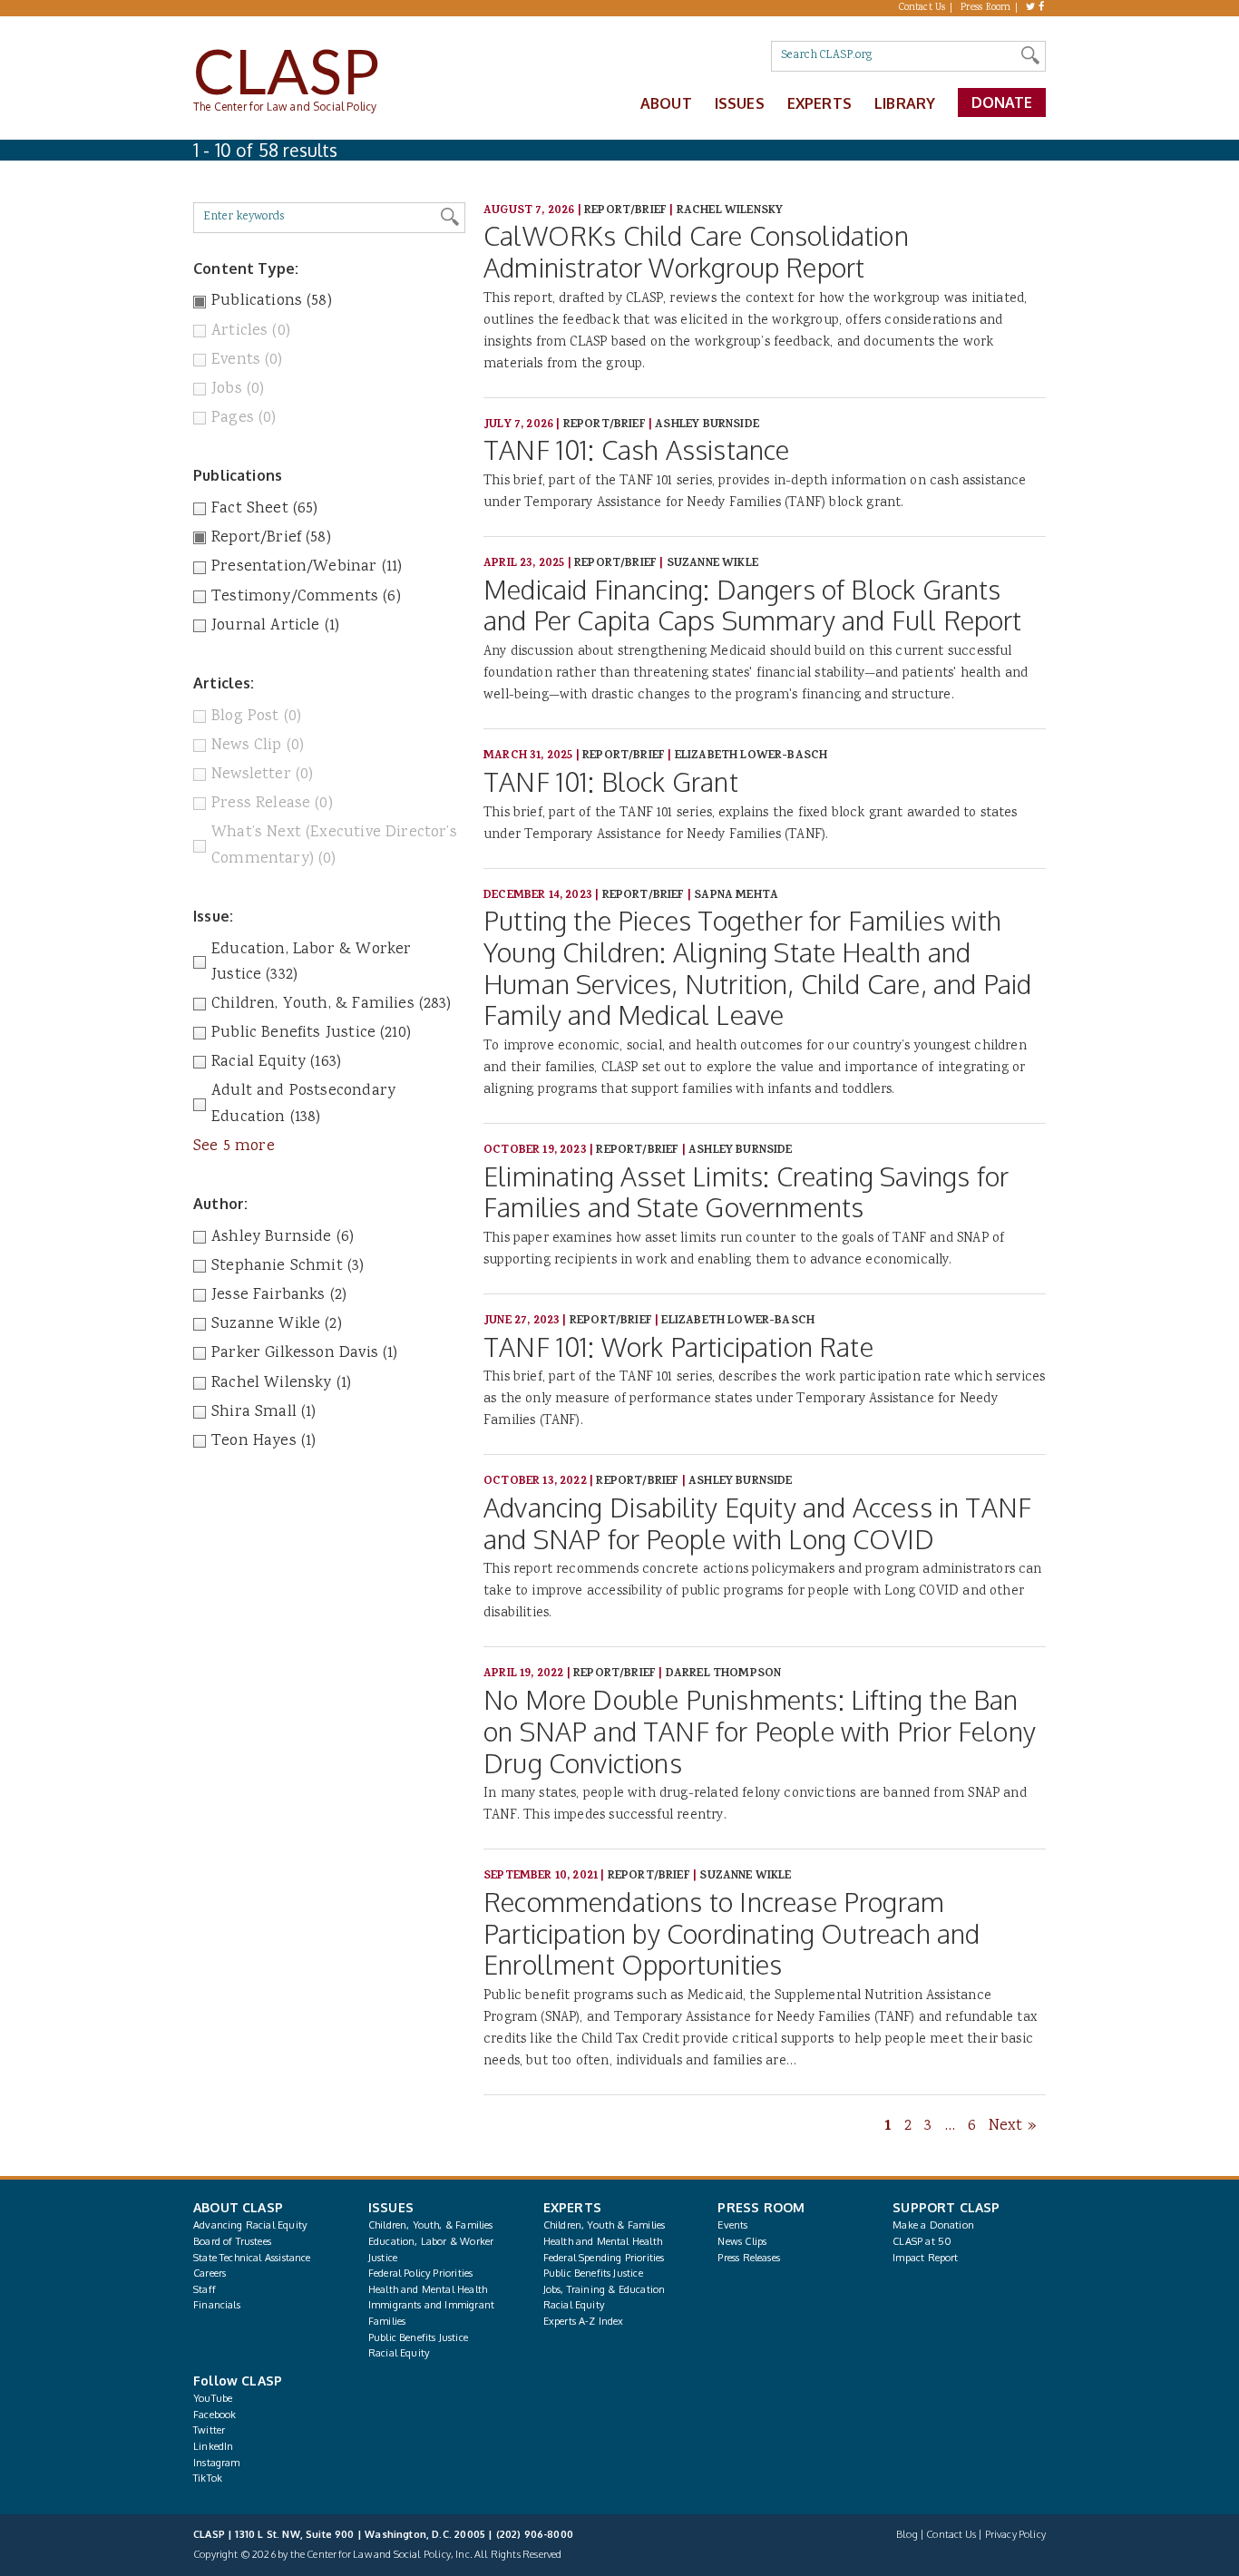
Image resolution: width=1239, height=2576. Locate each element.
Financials (217, 2305)
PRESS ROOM (761, 2207)
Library (905, 103)
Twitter (209, 2430)
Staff (205, 2289)
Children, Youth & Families (605, 2225)
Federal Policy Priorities (420, 2273)
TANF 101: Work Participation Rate (678, 1347)
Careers (210, 2273)
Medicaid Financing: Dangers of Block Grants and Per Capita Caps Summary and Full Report (753, 605)
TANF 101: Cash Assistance (636, 449)
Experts (819, 103)
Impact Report (925, 2258)
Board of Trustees (232, 2241)
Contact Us (922, 8)
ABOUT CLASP (238, 2207)
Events (732, 2225)
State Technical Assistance (252, 2258)
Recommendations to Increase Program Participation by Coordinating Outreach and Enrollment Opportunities (732, 1933)
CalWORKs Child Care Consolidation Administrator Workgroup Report (696, 251)
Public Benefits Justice (418, 2337)
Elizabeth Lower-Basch (751, 756)
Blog (907, 2534)
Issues (740, 103)
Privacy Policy (1015, 2534)
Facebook (215, 2415)
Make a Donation (933, 2225)
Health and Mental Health (428, 2289)
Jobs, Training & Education (605, 2289)
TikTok (208, 2478)
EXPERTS (572, 2207)
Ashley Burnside (707, 425)
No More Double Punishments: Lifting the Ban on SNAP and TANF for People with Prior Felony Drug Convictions (760, 1731)
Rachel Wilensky (730, 211)
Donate (1002, 102)
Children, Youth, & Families (431, 2225)
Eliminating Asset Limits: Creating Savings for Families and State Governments (746, 1192)
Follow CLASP (238, 2381)
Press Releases (748, 2258)
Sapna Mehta (736, 896)
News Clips (742, 2241)
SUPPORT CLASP (946, 2207)
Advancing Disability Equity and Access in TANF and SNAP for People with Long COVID (757, 1523)
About (666, 103)
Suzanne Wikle (712, 564)
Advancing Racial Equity (250, 2225)
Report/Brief (625, 211)
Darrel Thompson (724, 1674)
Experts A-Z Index (584, 2321)
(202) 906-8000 (535, 2534)
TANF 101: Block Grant (611, 781)
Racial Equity (399, 2353)
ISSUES (391, 2207)
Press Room (986, 8)
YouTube (213, 2398)
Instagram (217, 2463)
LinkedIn (213, 2446)
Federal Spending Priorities (604, 2258)
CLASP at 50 (922, 2241)
